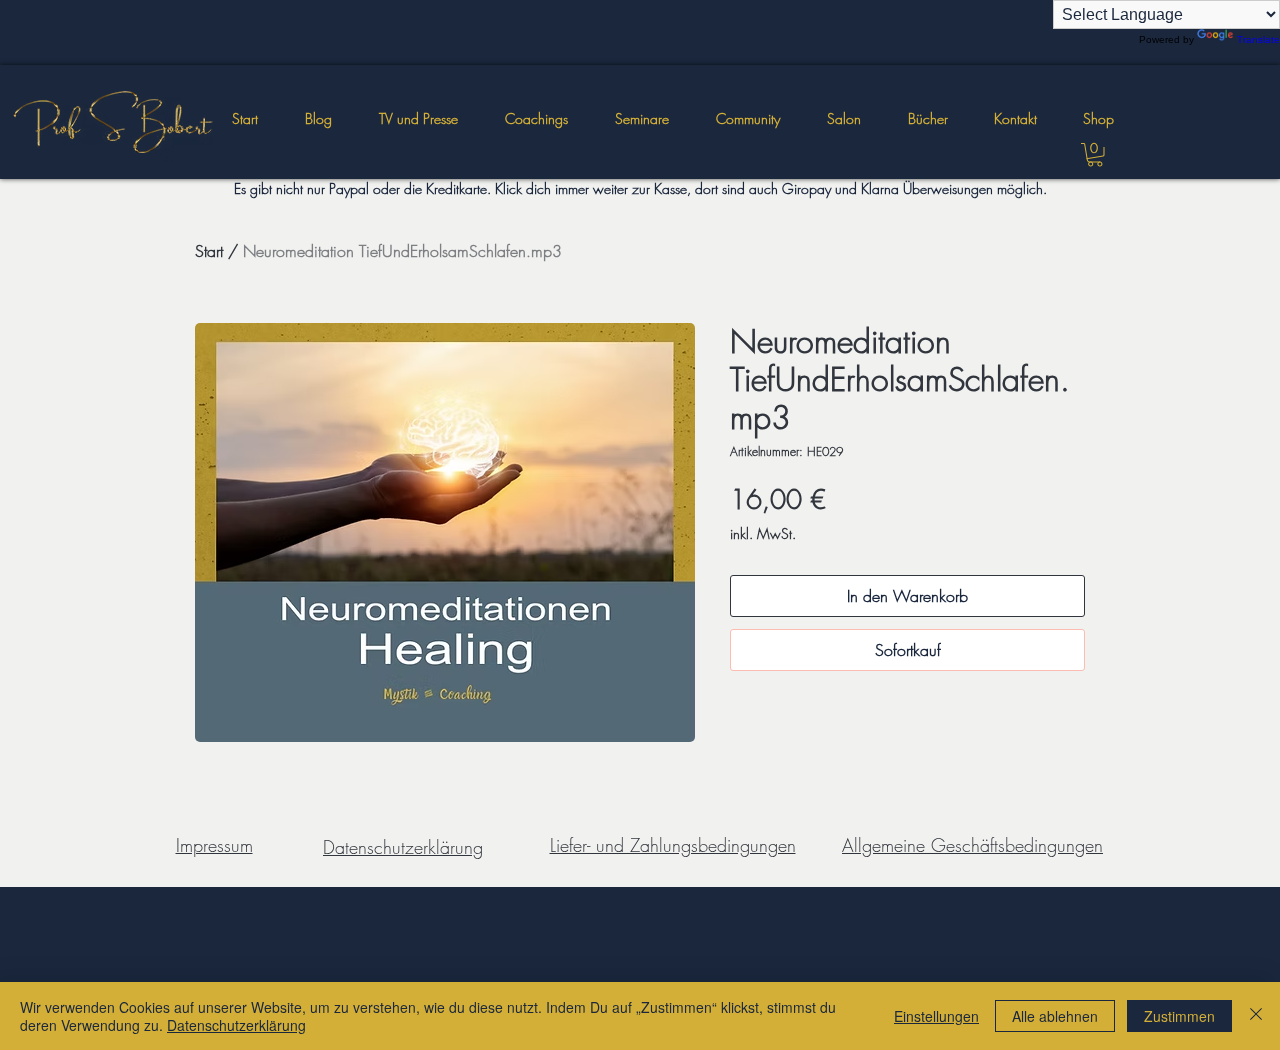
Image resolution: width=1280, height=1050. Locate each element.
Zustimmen (1179, 1016)
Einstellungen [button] (936, 1016)
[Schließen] (1256, 1016)
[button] (641, 119)
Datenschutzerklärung (236, 1025)
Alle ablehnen (1055, 1016)
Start (209, 251)
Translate (1258, 39)
